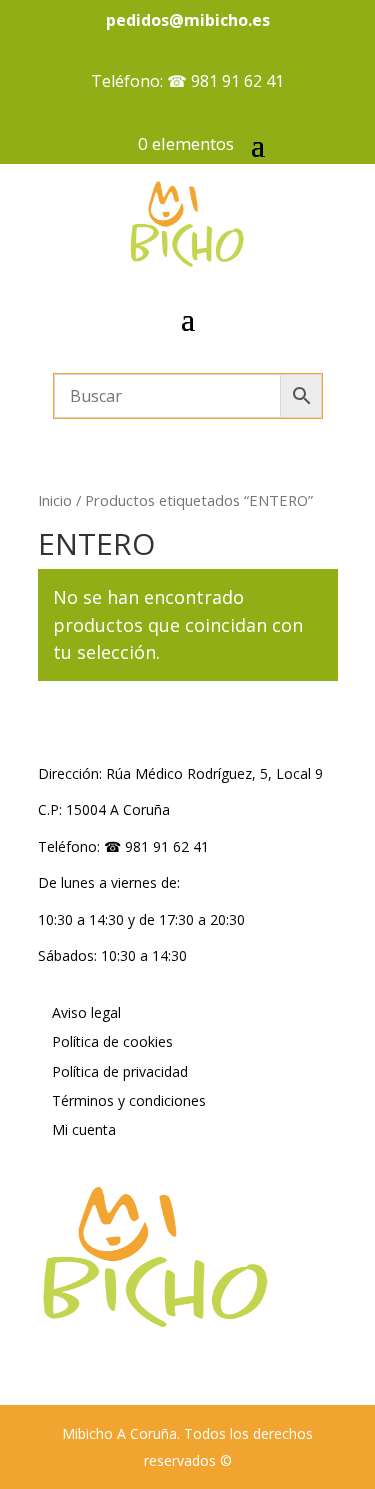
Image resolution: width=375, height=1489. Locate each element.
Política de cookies (112, 1041)
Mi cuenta (84, 1129)
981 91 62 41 (237, 81)
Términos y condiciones (129, 1100)
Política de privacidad (120, 1071)
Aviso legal (86, 1012)
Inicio (55, 500)
